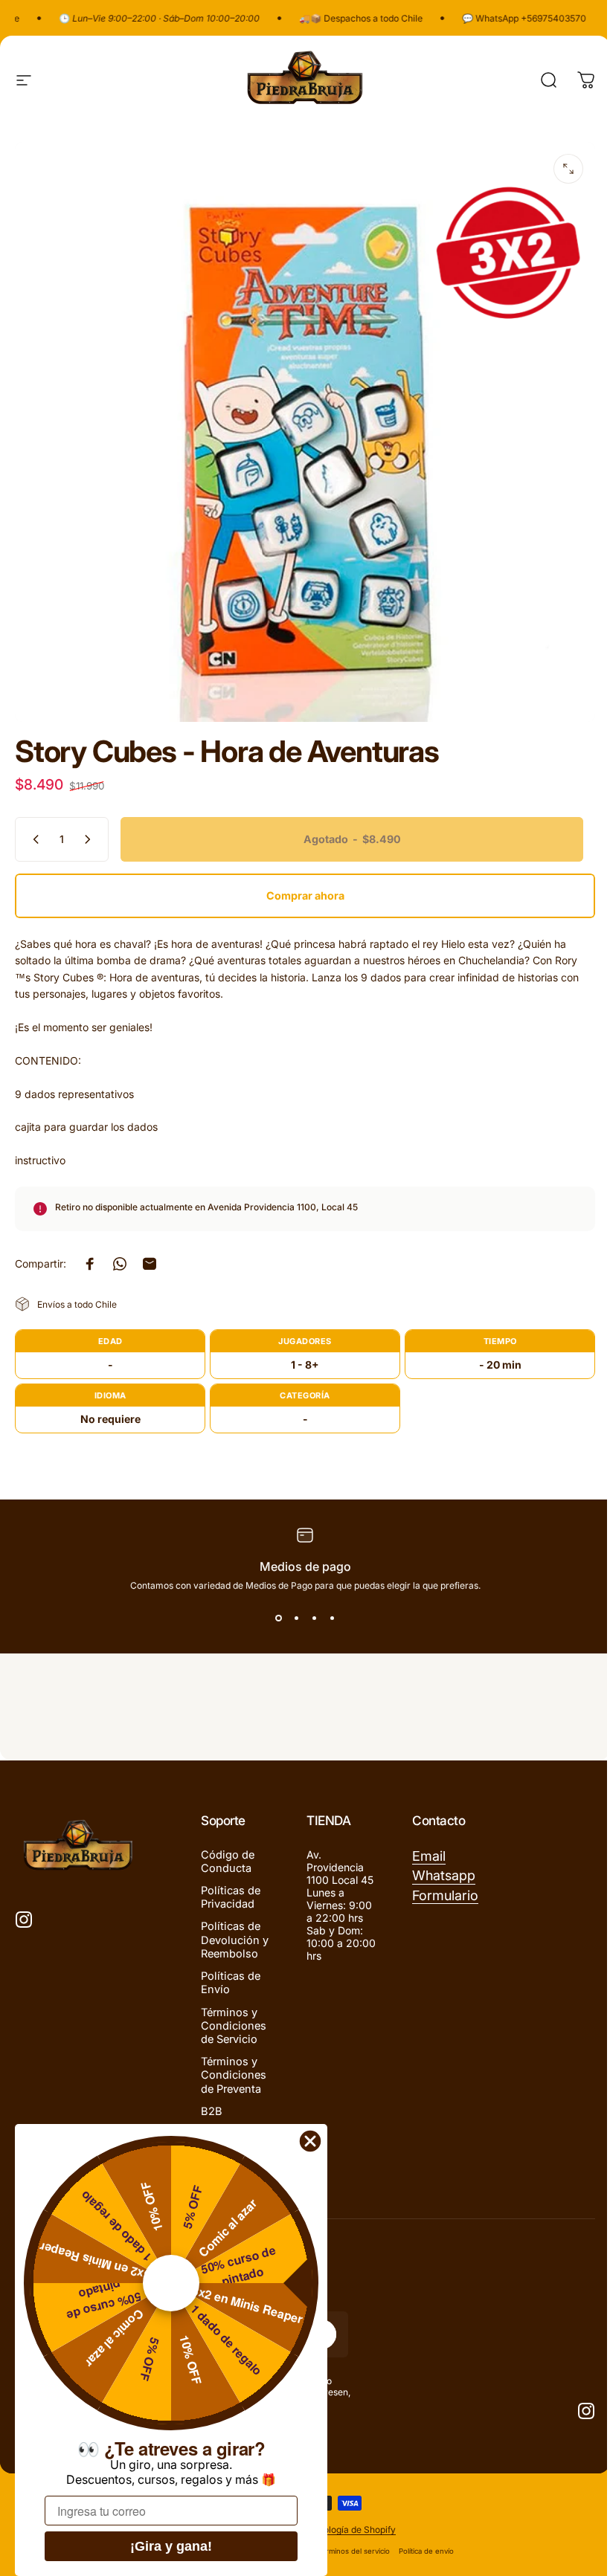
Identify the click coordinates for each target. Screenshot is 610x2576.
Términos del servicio (354, 2551)
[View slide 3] (314, 1618)
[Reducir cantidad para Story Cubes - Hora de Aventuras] (33, 839)
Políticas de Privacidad (231, 1897)
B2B (212, 2111)
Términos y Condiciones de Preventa (234, 2075)
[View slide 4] (332, 1618)
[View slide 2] (296, 1618)
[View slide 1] (278, 1618)
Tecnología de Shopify (349, 2530)
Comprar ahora (305, 895)
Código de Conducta (228, 1862)
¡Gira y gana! (171, 2546)
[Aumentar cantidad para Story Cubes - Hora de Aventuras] (91, 839)
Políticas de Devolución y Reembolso (235, 1940)
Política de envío (426, 2551)
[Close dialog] (310, 2141)
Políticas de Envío (231, 1983)
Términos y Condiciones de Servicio (234, 2026)
